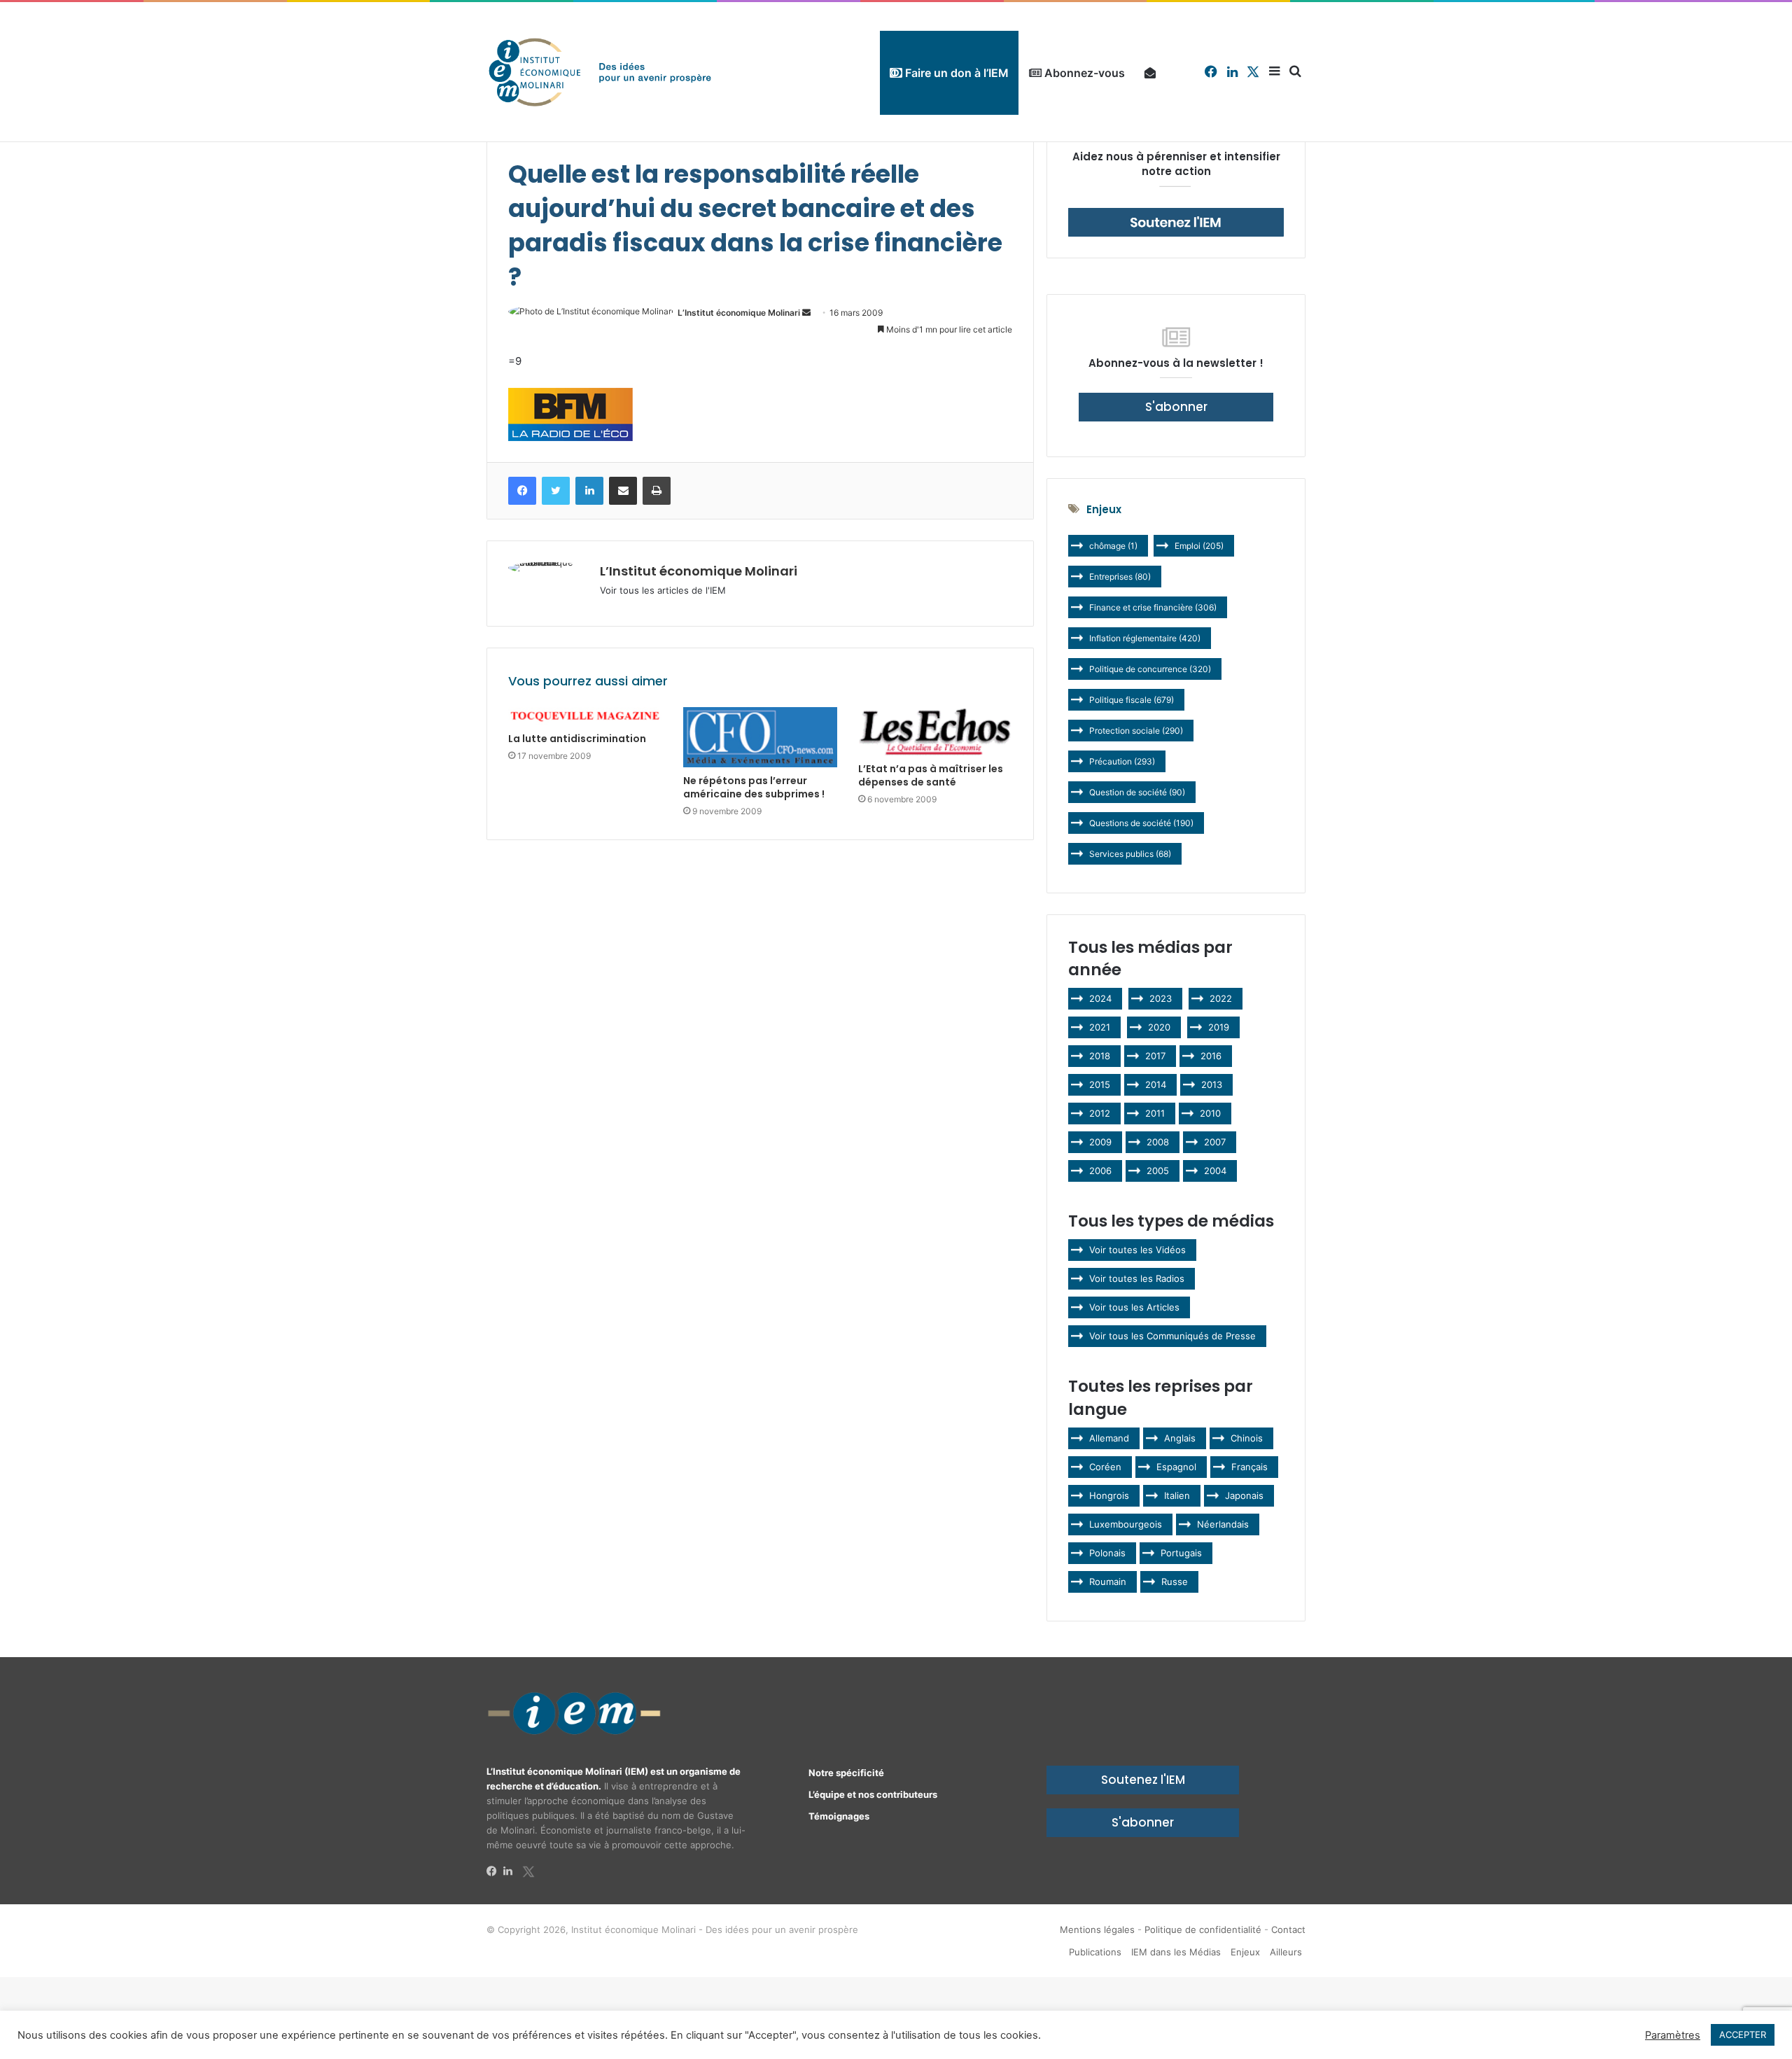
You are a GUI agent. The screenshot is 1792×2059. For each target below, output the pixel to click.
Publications (1095, 1952)
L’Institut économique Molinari (739, 313)
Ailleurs (1286, 1952)
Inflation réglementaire (1145, 638)
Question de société (1137, 792)
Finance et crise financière (1153, 607)
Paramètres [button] (1673, 2035)
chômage (1113, 546)
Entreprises (1120, 577)
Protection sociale (1136, 731)
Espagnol (1176, 1467)
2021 (1100, 1027)
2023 (1161, 998)
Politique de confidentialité (1203, 1929)
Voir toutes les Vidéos (1137, 1250)
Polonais (1107, 1553)
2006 (1100, 1171)
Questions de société (1141, 823)
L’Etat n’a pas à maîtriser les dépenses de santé (931, 775)
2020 (1159, 1027)
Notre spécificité (846, 1773)
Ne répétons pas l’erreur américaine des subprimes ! (754, 787)
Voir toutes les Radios (1137, 1278)
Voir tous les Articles (1134, 1307)
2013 (1212, 1084)
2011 (1155, 1113)
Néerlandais (1223, 1524)
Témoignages (839, 1816)
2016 (1211, 1056)
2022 (1221, 998)
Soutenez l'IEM (1143, 1780)
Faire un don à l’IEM (955, 73)
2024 (1100, 998)
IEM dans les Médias (1176, 1952)
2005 (1158, 1171)
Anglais (1180, 1438)
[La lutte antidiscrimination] (585, 717)
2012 (1100, 1113)
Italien (1177, 1495)
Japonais (1244, 1495)
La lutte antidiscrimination (577, 739)
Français (1249, 1467)
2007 (1215, 1142)
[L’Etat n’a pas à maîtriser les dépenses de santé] (935, 731)
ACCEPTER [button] (1743, 2034)
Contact (1288, 1929)
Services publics (1130, 854)
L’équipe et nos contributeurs (873, 1794)
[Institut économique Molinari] (600, 72)
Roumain (1108, 1582)
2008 (1158, 1142)
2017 (1155, 1056)
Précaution (1122, 761)
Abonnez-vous (1083, 73)
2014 (1156, 1084)
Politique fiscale (1132, 700)
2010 (1210, 1113)
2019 (1219, 1027)
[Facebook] (495, 1871)
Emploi (1199, 546)
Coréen (1105, 1467)
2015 (1100, 1084)
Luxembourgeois (1126, 1524)
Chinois (1247, 1438)
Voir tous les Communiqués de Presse (1172, 1336)
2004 (1215, 1171)
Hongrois (1109, 1495)
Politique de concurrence (1150, 669)
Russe (1175, 1582)
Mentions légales (1097, 1929)
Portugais (1181, 1553)
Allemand (1109, 1438)
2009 (1100, 1142)
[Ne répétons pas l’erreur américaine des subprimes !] (760, 738)
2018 (1100, 1056)
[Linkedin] (512, 1871)
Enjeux (1245, 1952)
